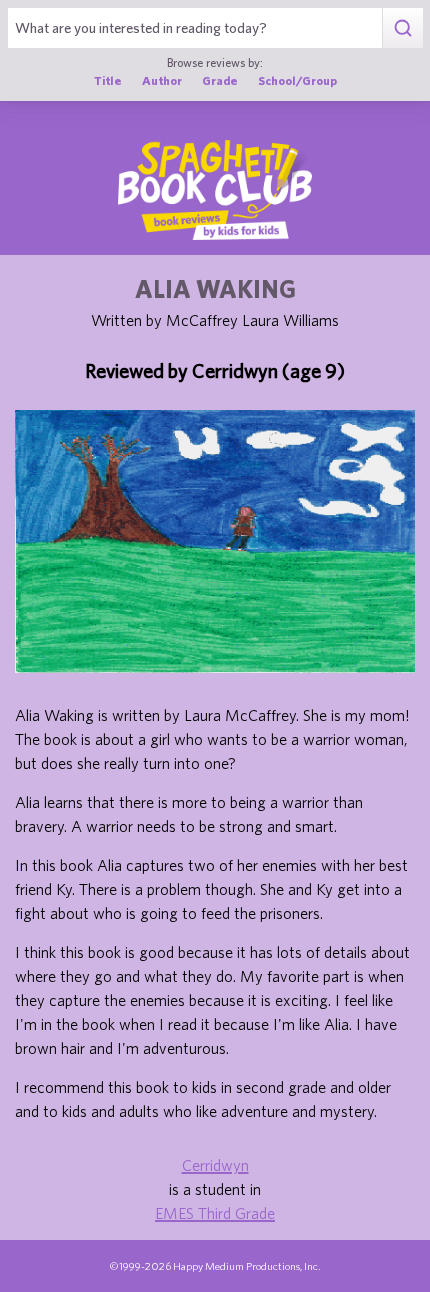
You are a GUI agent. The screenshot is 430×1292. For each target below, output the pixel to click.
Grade (220, 80)
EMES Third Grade (215, 1213)
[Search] (402, 28)
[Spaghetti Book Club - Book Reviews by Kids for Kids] (215, 190)
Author (162, 80)
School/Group (297, 80)
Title (108, 80)
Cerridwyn (215, 1165)
